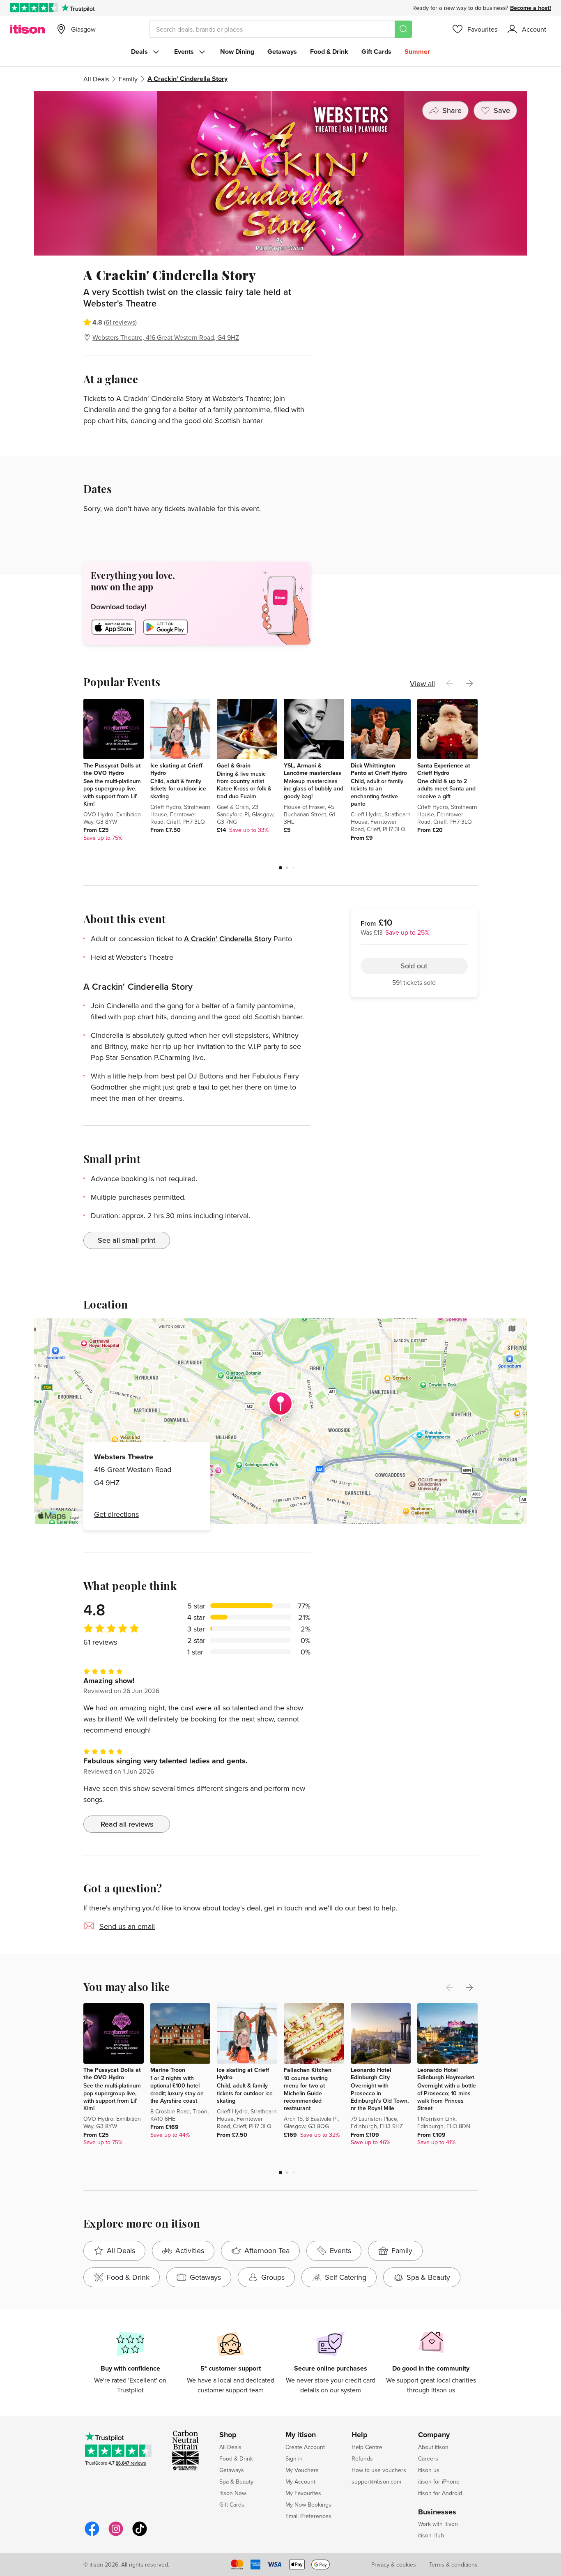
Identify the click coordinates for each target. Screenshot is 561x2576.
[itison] (27, 29)
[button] (280, 868)
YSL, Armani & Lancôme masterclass (313, 769)
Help (360, 2435)
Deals (139, 52)
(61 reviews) (120, 322)
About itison (433, 2447)
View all (422, 683)
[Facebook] (92, 2535)
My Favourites (303, 2493)
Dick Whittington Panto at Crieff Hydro (379, 769)
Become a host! (531, 8)
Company (434, 2435)
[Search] (403, 29)
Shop (228, 2435)
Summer (417, 52)
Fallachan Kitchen (308, 2070)
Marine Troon (168, 2070)
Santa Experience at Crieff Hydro (444, 769)
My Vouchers (302, 2470)
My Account (300, 2482)
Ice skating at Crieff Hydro (176, 769)
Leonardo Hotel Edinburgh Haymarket (446, 2074)
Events (184, 52)
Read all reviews (127, 1824)
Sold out (414, 314)
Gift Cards (376, 52)
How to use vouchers (379, 2470)
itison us (429, 2470)
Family (128, 79)
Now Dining (237, 52)
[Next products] (469, 683)
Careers (428, 2458)
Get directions (116, 1514)
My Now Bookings (308, 2505)
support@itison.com (376, 2482)
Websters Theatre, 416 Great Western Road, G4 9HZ (166, 337)
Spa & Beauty (236, 2482)
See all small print (127, 1240)
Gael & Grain (234, 765)
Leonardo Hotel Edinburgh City (371, 2074)
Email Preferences (308, 2516)
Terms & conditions (453, 2564)
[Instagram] (116, 2535)
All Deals (96, 79)
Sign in (294, 2458)
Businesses (437, 2512)
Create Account (305, 2447)
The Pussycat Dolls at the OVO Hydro (112, 769)
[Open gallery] (280, 173)
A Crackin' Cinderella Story (228, 939)
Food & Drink (329, 52)
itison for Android (440, 2493)
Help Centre (367, 2447)
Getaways (282, 52)
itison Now (233, 2493)
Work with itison (438, 2524)
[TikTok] (140, 2535)
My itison (301, 2435)
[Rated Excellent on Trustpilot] (34, 8)
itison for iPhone (439, 2482)
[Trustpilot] (78, 8)
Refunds (362, 2458)
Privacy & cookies (394, 2564)
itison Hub (431, 2535)
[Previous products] (450, 683)
